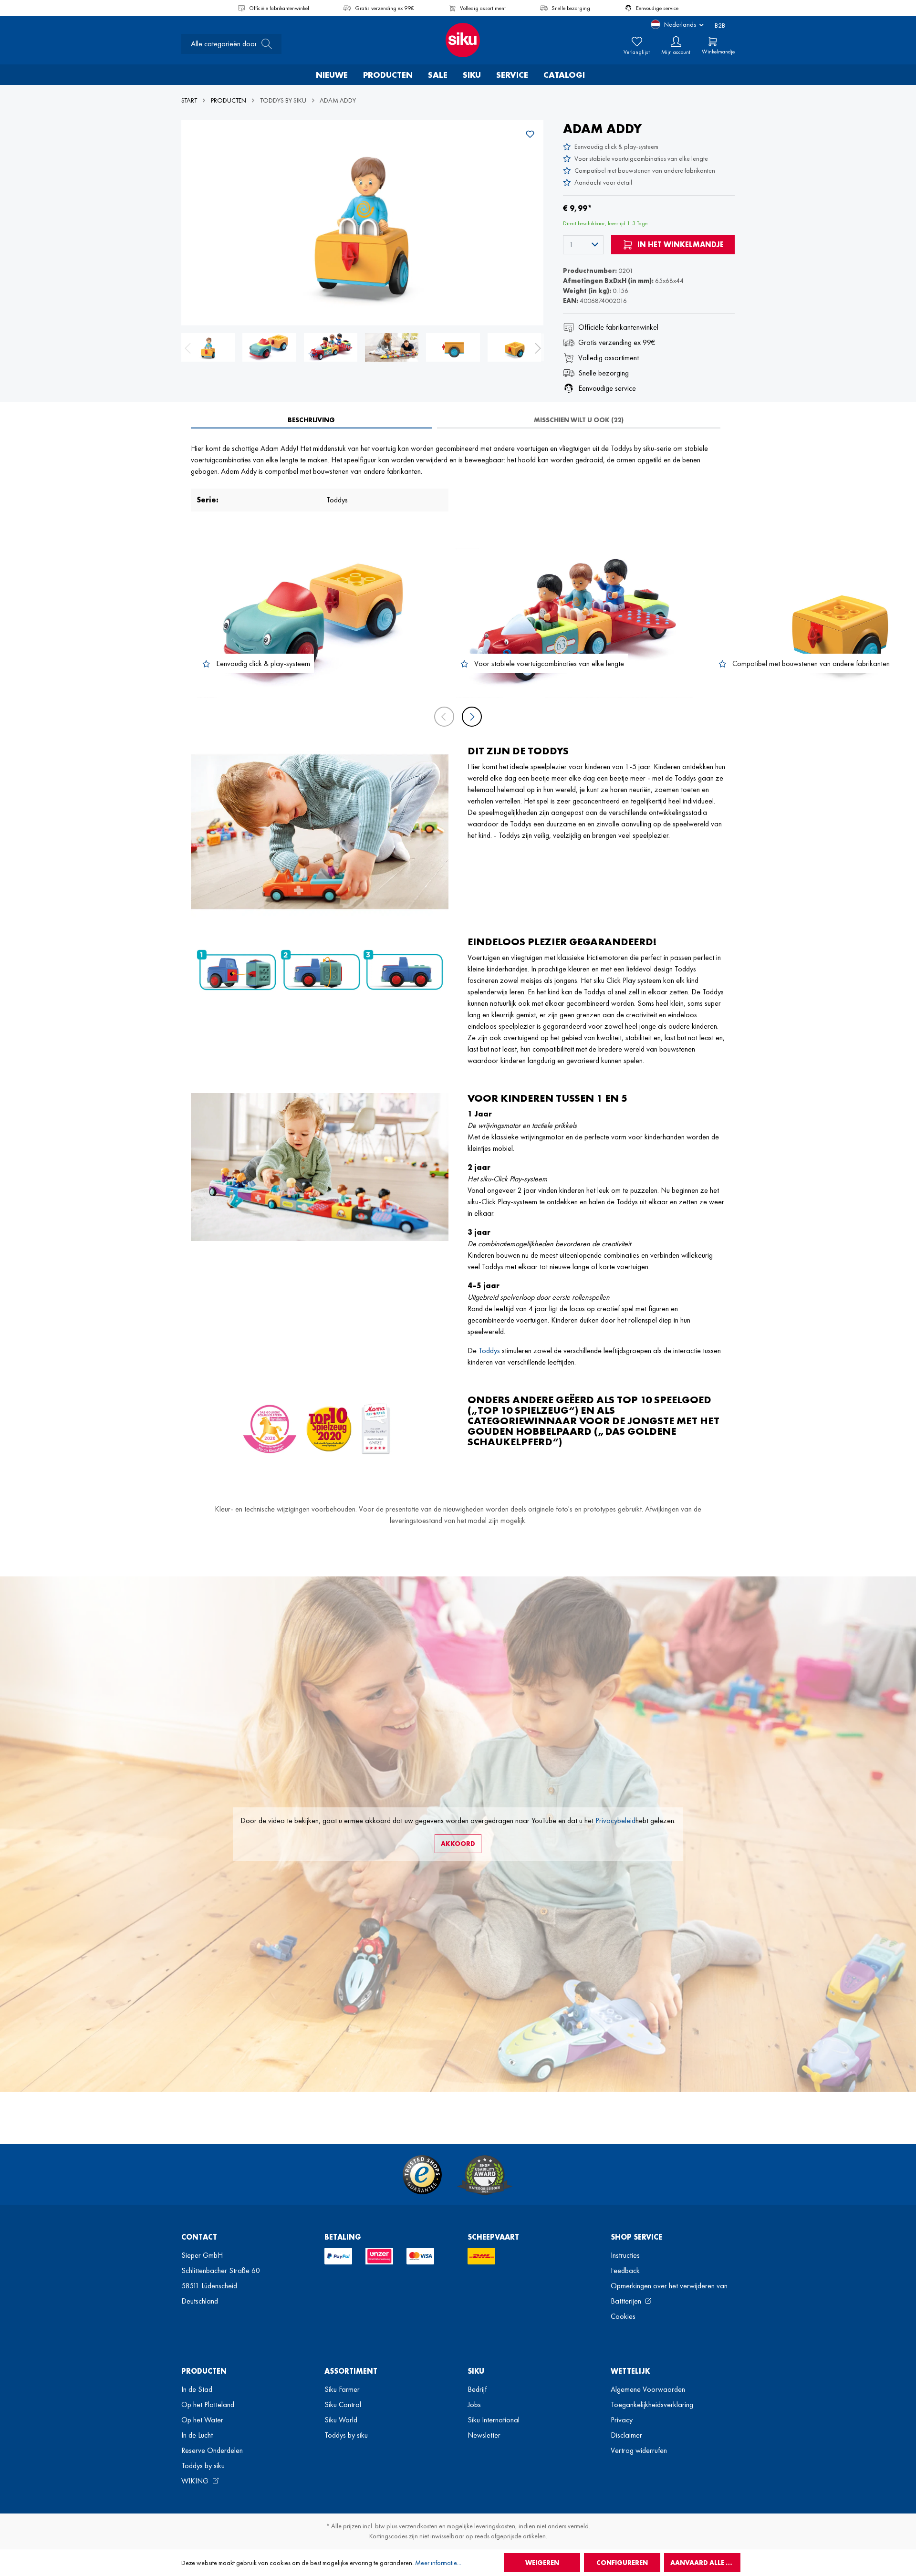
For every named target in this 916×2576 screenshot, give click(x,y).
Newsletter (484, 2435)
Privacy (622, 2420)
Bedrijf (477, 2389)
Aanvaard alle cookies (705, 2563)
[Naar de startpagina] (458, 40)
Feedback (625, 2270)
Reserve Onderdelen (212, 2450)
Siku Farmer (342, 2389)
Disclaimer (626, 2435)
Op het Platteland (208, 2404)
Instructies (625, 2255)
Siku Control (343, 2404)
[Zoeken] (264, 44)
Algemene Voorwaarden (648, 2389)
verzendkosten (418, 2526)
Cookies (623, 2316)
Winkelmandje (718, 52)
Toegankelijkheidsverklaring (652, 2404)
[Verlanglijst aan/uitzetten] (530, 134)
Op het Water (202, 2420)
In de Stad (197, 2389)
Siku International (494, 2420)
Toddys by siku (203, 2466)
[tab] (312, 420)
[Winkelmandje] (713, 42)
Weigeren (542, 2563)
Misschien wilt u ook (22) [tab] (579, 420)
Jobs (474, 2404)
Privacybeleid (615, 1820)
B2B (720, 25)
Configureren (622, 2563)
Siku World (341, 2420)
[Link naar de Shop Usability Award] (485, 2175)
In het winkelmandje (680, 245)
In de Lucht (197, 2435)
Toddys (489, 1351)
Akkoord (458, 1844)
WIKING (196, 2481)
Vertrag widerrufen (639, 2450)
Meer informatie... (438, 2563)
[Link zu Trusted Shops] (422, 2175)
